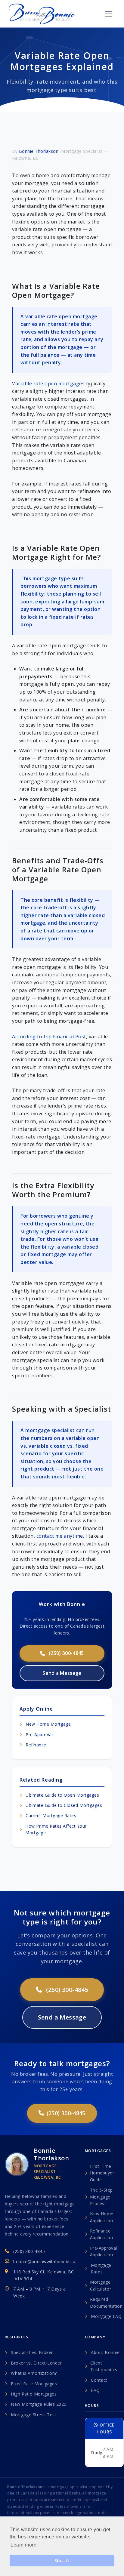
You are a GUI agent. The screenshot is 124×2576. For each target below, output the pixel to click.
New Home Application (102, 2217)
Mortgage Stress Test (34, 2415)
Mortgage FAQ (106, 2316)
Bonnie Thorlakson (39, 151)
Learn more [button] (23, 2545)
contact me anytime (60, 1536)
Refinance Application (102, 2234)
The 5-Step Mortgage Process (101, 2197)
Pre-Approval (39, 1735)
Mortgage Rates (101, 2268)
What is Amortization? (34, 2373)
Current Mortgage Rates (51, 1815)
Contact (99, 2380)
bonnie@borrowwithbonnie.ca (44, 2262)
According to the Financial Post (49, 1037)
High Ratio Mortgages (34, 2394)
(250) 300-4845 (66, 1653)
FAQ (95, 2390)
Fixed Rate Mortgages (34, 2384)
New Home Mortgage (48, 1724)
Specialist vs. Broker (32, 2352)
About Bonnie (105, 2352)
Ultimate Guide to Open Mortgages (62, 1795)
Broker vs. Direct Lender (36, 2363)
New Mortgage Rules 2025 (39, 2404)
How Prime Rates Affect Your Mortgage (56, 1829)
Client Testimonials (104, 2366)
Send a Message (62, 1673)
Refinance (36, 1745)
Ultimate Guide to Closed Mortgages (64, 1805)
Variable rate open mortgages (48, 384)
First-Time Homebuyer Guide (102, 2173)
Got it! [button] (62, 2560)
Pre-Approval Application (104, 2251)
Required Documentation (106, 2302)
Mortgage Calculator (101, 2285)
